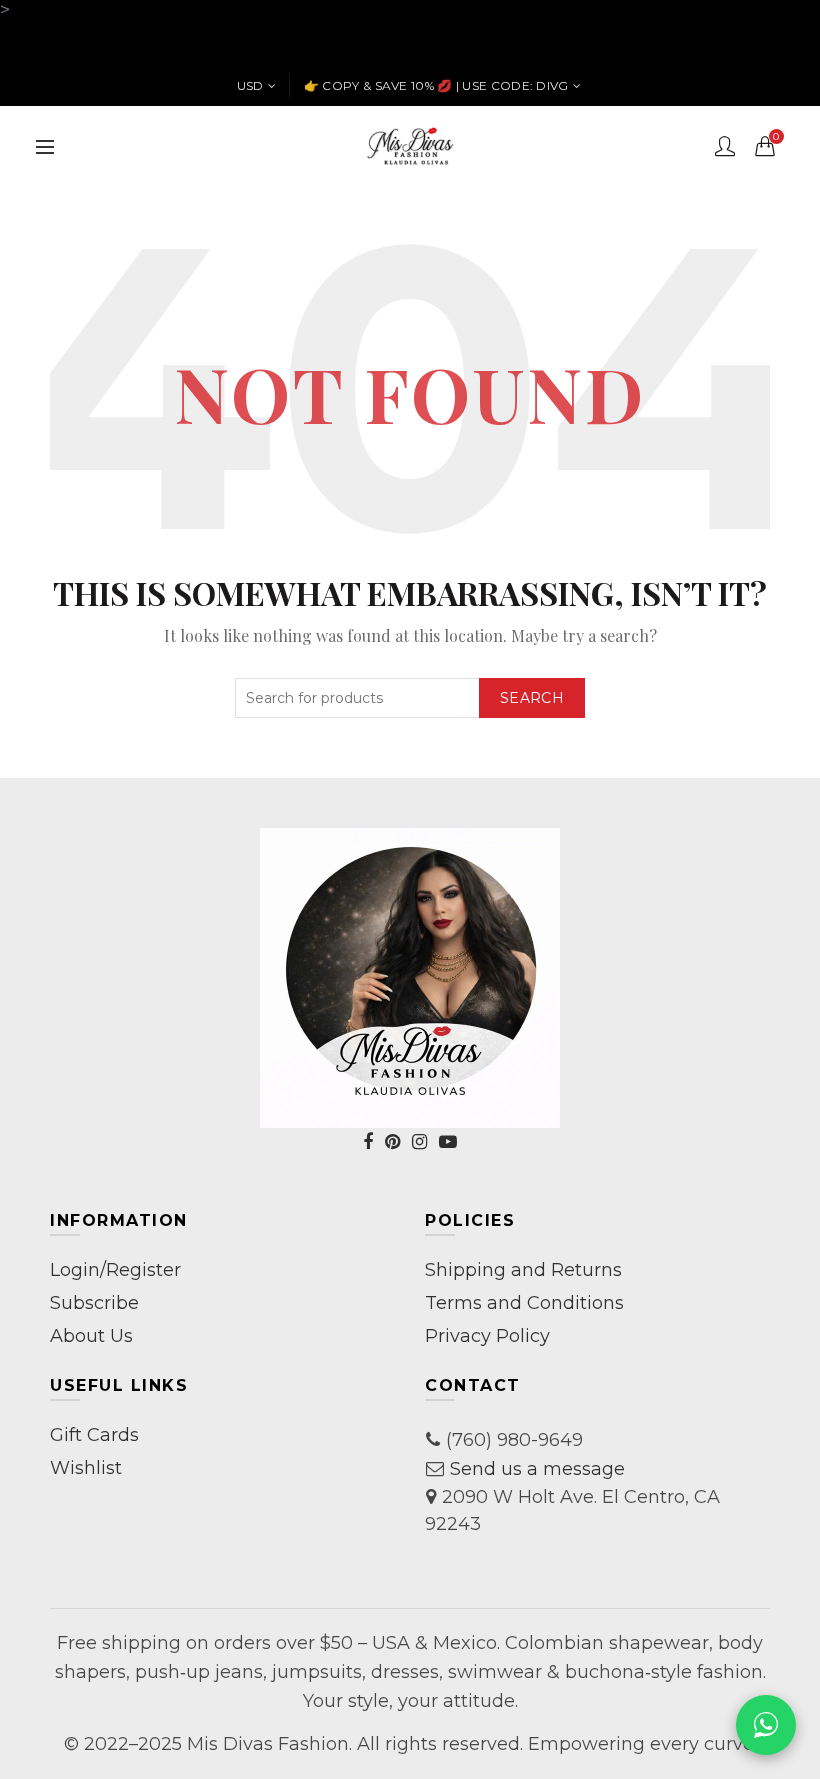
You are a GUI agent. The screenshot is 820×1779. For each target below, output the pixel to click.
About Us (91, 1336)
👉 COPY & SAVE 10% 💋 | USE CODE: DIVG (436, 85)
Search (532, 698)
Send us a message (537, 1469)
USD (250, 85)
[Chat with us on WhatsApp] (766, 1725)
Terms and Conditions (524, 1303)
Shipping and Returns (523, 1270)
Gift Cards (94, 1435)
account (725, 146)
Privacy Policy (487, 1336)
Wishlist (86, 1468)
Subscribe (94, 1303)
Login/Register (115, 1270)
